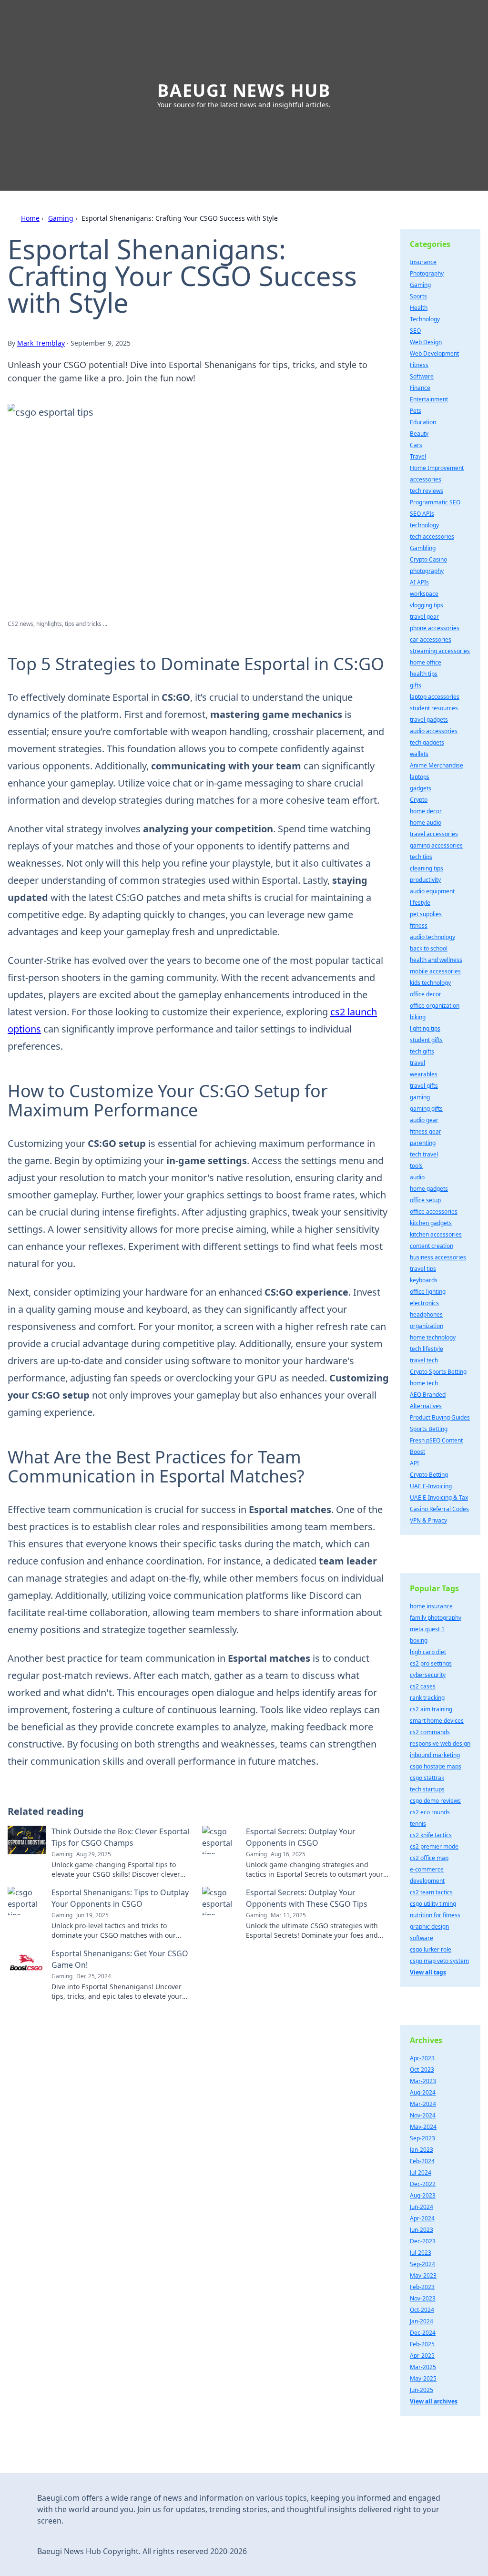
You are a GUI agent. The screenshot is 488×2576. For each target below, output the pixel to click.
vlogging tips (427, 605)
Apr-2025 (422, 2356)
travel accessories (434, 834)
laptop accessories (435, 697)
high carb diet (428, 1652)
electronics (424, 1303)
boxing (419, 1641)
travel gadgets (429, 720)
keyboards (424, 1280)
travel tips (423, 1269)
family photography (436, 1618)
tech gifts (422, 1051)
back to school (429, 948)
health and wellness (436, 960)
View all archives (434, 2401)
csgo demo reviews (435, 1801)
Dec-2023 (423, 2241)
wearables (424, 1074)
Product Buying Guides (440, 1417)
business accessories (438, 1257)
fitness (419, 925)
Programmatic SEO (435, 502)
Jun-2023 (422, 2230)
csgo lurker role (431, 1949)
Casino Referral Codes (439, 1509)
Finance (420, 388)
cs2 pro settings (431, 1663)
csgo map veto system (439, 1961)
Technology (425, 319)
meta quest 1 (427, 1629)
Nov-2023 (423, 2298)
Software (422, 376)
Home (30, 218)
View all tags (428, 1972)
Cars (416, 445)
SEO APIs (422, 514)
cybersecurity (428, 1675)
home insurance (431, 1606)
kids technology (430, 983)
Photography (427, 273)
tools (416, 1166)
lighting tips (425, 1028)
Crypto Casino (428, 559)
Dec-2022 (423, 2184)
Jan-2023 (422, 2150)
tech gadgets (427, 742)
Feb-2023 (422, 2287)
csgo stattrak (427, 1778)
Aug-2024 (423, 2092)
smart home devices (437, 1721)
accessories (426, 479)
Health (419, 308)
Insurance (423, 262)
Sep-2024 (422, 2264)
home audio (426, 823)
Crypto (419, 800)
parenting (423, 1143)
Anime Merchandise (437, 765)
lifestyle (420, 903)
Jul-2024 (421, 2172)
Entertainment (429, 399)
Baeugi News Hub (244, 90)
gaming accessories (436, 845)
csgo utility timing (433, 1904)
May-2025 (423, 2378)
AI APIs (419, 582)
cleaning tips (427, 868)
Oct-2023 (422, 2070)
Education (423, 422)
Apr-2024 (422, 2218)
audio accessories (434, 731)
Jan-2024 (422, 2321)
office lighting (428, 1292)
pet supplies (426, 914)
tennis (418, 1824)
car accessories (431, 639)
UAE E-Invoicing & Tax (439, 1498)
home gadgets (429, 1189)
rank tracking (427, 1698)
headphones (426, 1314)
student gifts (426, 1040)
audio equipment (432, 891)
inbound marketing (435, 1755)
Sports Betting (429, 1429)
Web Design (426, 342)
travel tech (424, 1360)
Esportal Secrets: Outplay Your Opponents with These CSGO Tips (307, 1898)
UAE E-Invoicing (431, 1486)
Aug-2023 (423, 2195)
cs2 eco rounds (430, 1812)
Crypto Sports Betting (438, 1372)
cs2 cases (423, 1686)
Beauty (419, 434)
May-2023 (423, 2275)
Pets (416, 411)
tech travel (424, 1154)
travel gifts (424, 1086)
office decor (426, 994)
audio (417, 1177)
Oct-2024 (422, 2310)
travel (417, 1063)
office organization (435, 1006)
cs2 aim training (431, 1709)
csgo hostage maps (436, 1766)
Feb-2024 (422, 2161)
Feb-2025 (422, 2344)
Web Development (434, 353)
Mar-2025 (423, 2367)
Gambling (423, 548)
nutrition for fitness (435, 1915)
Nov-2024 (423, 2115)
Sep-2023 (422, 2138)
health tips (424, 674)
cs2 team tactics (431, 1892)
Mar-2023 (423, 2081)
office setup (425, 1200)
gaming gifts (426, 1109)
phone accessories (435, 628)
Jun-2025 (422, 2390)
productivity (425, 880)
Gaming (61, 218)
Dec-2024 (423, 2333)
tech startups (427, 1789)
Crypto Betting (429, 1475)
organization (427, 1326)
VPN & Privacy (428, 1520)
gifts (416, 685)
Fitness (419, 365)
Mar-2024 (423, 2104)
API (414, 1463)
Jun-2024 (422, 2207)
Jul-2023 (421, 2253)
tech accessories (432, 537)
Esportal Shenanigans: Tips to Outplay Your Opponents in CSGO (120, 1898)
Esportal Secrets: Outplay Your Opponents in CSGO (301, 1837)
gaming (420, 1097)
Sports (418, 296)
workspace (424, 594)
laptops (420, 777)
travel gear (424, 617)
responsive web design (440, 1743)
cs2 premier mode (434, 1846)
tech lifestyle (427, 1349)
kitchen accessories (436, 1234)
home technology (433, 1337)
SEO (415, 331)
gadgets (421, 788)
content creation (432, 1246)
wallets (419, 754)
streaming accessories (440, 651)
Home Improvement (437, 468)
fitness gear (426, 1131)
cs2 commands (430, 1732)
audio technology (432, 937)
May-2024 (423, 2127)
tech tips (421, 857)
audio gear (424, 1120)
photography (427, 571)
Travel (418, 456)
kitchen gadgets (431, 1223)
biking (418, 1017)
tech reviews (427, 491)
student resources (434, 708)
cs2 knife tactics (431, 1835)
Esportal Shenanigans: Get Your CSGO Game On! (120, 1959)
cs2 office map (429, 1858)
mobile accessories (435, 971)
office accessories (434, 1211)
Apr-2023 (422, 2058)
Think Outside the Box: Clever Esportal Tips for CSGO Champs (120, 1837)
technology (424, 525)
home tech (424, 1383)
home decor (426, 811)
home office (426, 662)
